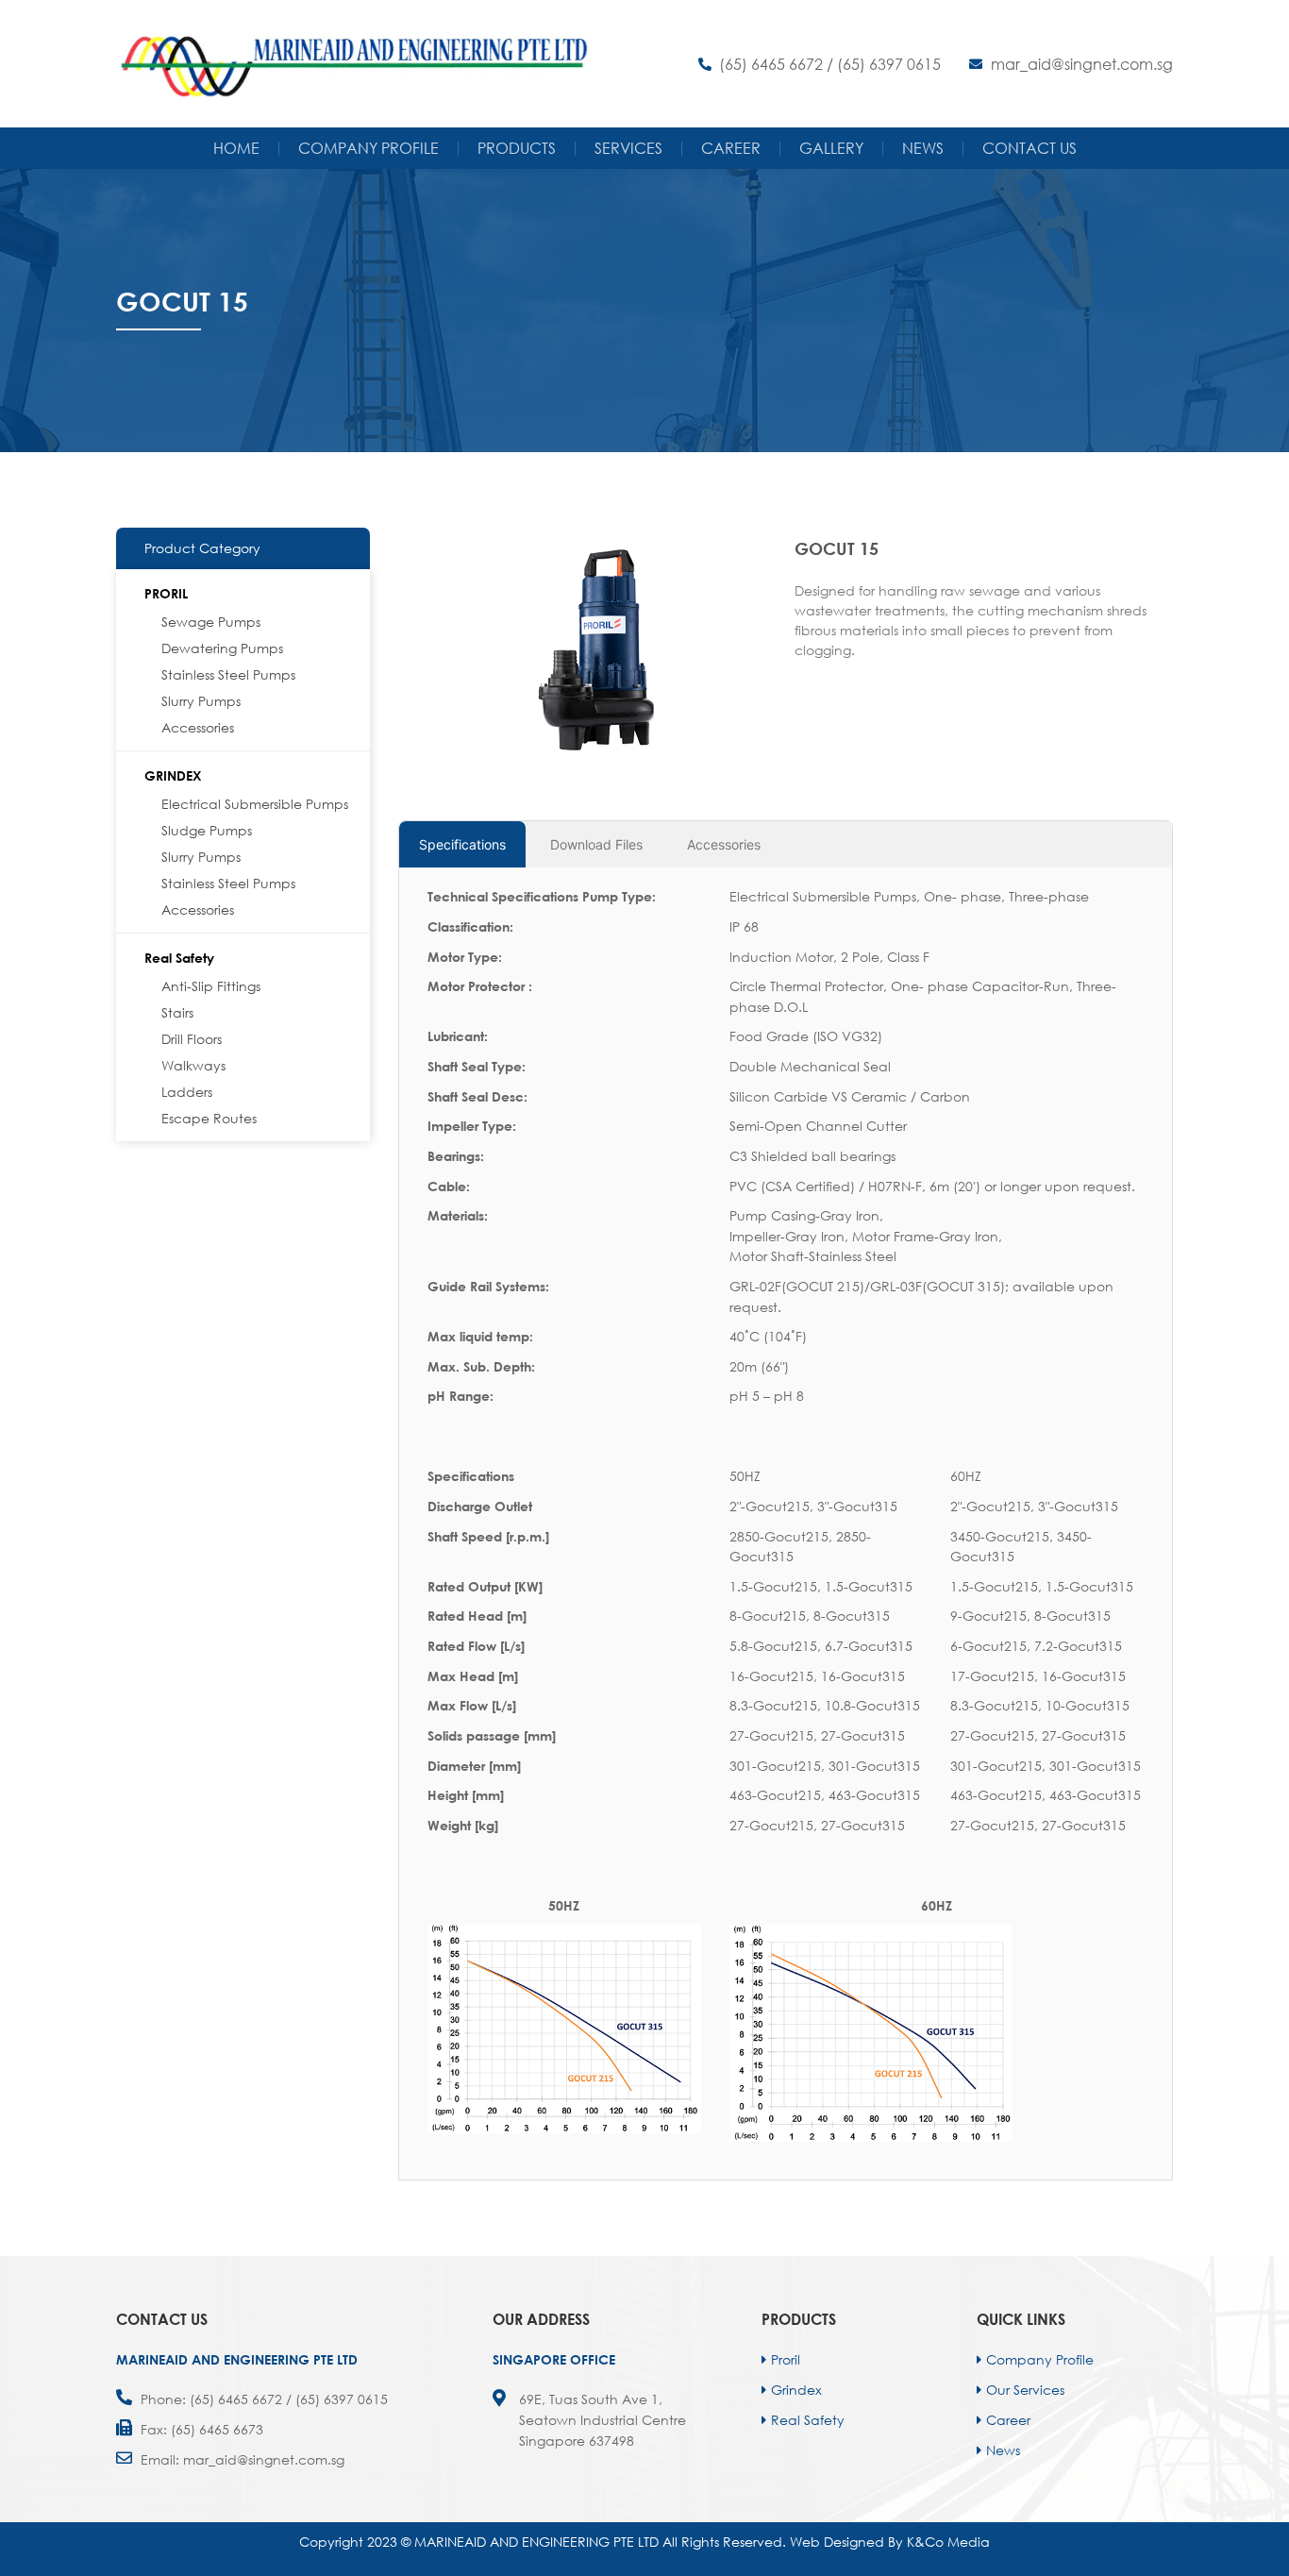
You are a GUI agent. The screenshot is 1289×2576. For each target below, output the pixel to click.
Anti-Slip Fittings (211, 986)
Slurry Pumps (201, 701)
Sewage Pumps (211, 622)
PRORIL (166, 593)
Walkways (193, 1065)
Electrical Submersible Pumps (255, 804)
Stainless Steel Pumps (228, 674)
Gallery (831, 148)
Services (628, 148)
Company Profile (368, 148)
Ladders (187, 1092)
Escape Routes (209, 1118)
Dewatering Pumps (222, 648)
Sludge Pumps (207, 830)
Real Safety (179, 958)
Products (517, 148)
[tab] (462, 844)
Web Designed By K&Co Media (890, 2542)
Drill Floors (192, 1039)
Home (236, 148)
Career (731, 148)
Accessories (198, 727)
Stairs (177, 1012)
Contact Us (1030, 148)
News (923, 148)
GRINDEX (173, 775)
